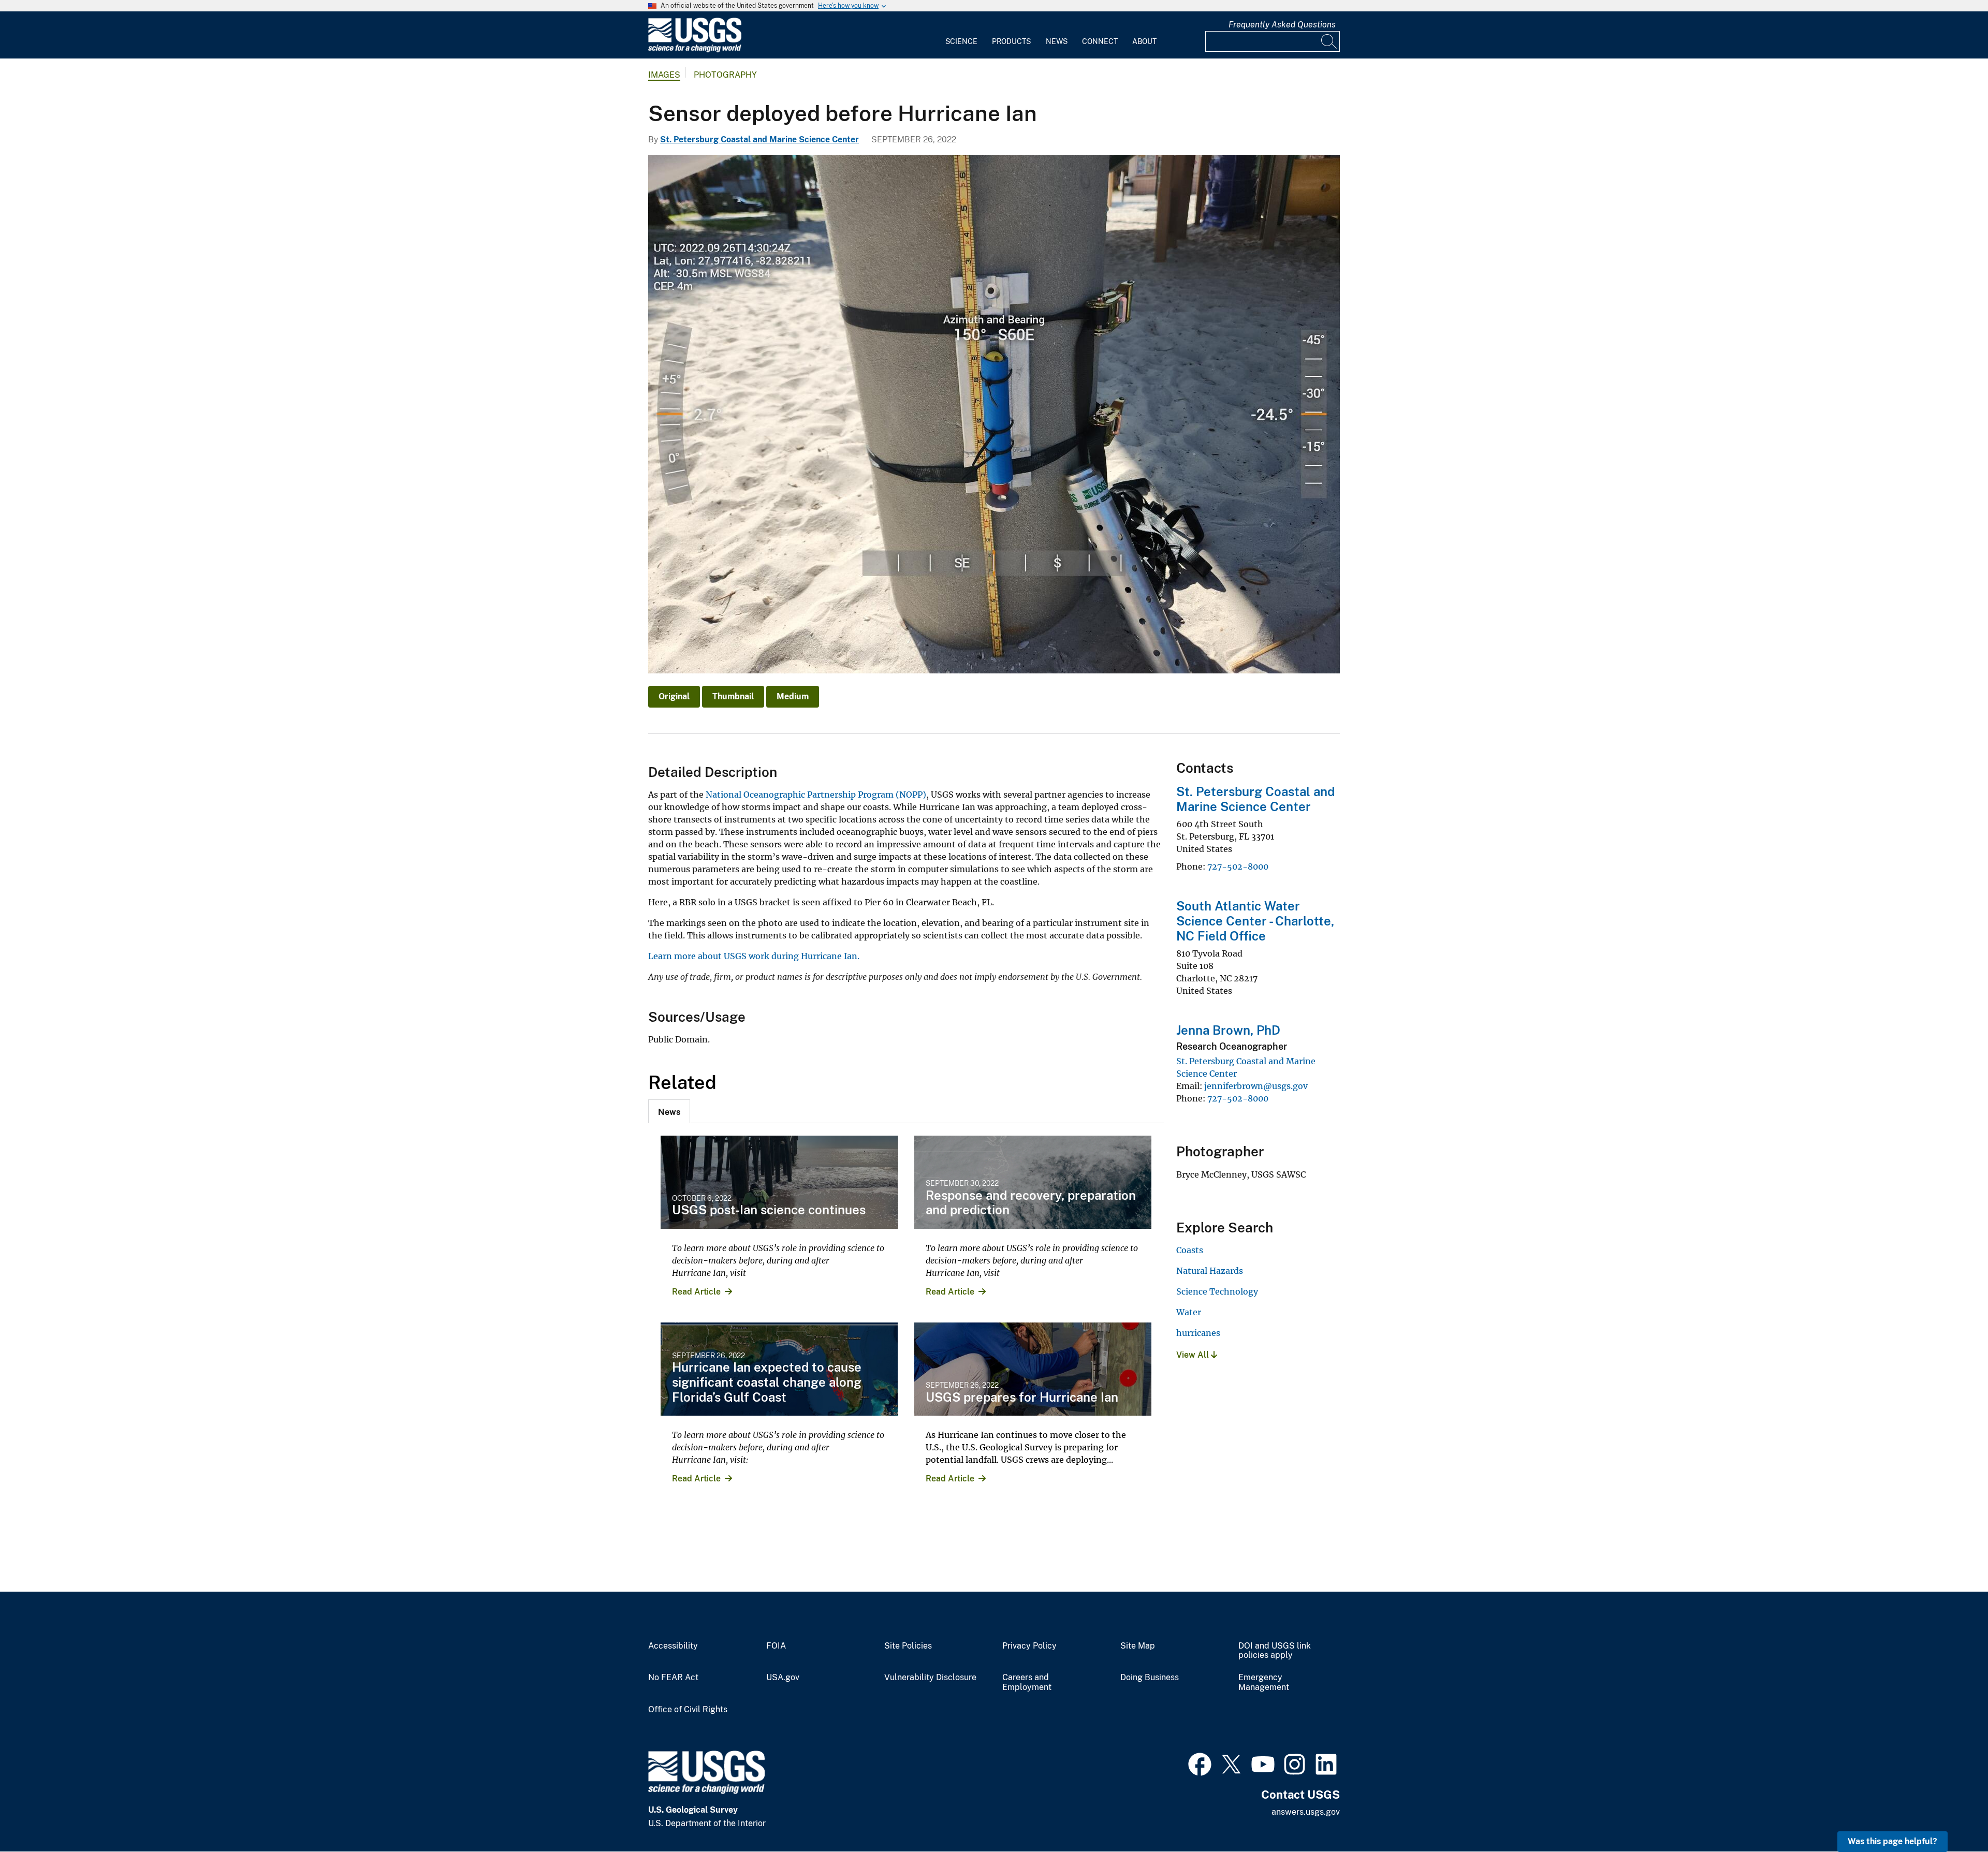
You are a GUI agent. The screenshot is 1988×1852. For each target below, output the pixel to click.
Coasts (1190, 1250)
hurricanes (1198, 1333)
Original (674, 696)
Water (1189, 1312)
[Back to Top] (1950, 1814)
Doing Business (1150, 1678)
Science (961, 41)
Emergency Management (1264, 1682)
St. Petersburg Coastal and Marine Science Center (759, 139)
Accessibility (673, 1646)
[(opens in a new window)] (1200, 1763)
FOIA (776, 1646)
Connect (1100, 41)
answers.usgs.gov (1306, 1812)
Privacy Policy (1029, 1646)
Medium (793, 696)
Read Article (696, 1292)
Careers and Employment (1027, 1682)
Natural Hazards (1210, 1271)
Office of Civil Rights (688, 1710)
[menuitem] (961, 35)
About (1144, 41)
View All (1194, 1355)
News (1057, 41)
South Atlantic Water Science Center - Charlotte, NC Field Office (1255, 921)
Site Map (1138, 1646)
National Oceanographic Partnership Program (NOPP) (816, 795)
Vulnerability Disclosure (930, 1678)
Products (1011, 41)
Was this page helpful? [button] (1892, 1841)
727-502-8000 (1238, 866)
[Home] (695, 50)
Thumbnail (733, 696)
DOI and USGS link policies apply (1275, 1651)
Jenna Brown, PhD (1228, 1030)
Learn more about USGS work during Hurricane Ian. (754, 956)
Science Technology (1217, 1291)
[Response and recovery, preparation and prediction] (1033, 1182)
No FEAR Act (673, 1678)
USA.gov (783, 1678)
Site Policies (908, 1646)
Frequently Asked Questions (1282, 25)
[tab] (669, 1111)
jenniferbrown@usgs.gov (1256, 1086)
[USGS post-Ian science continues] (779, 1182)
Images (664, 75)
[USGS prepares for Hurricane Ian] (1033, 1369)
